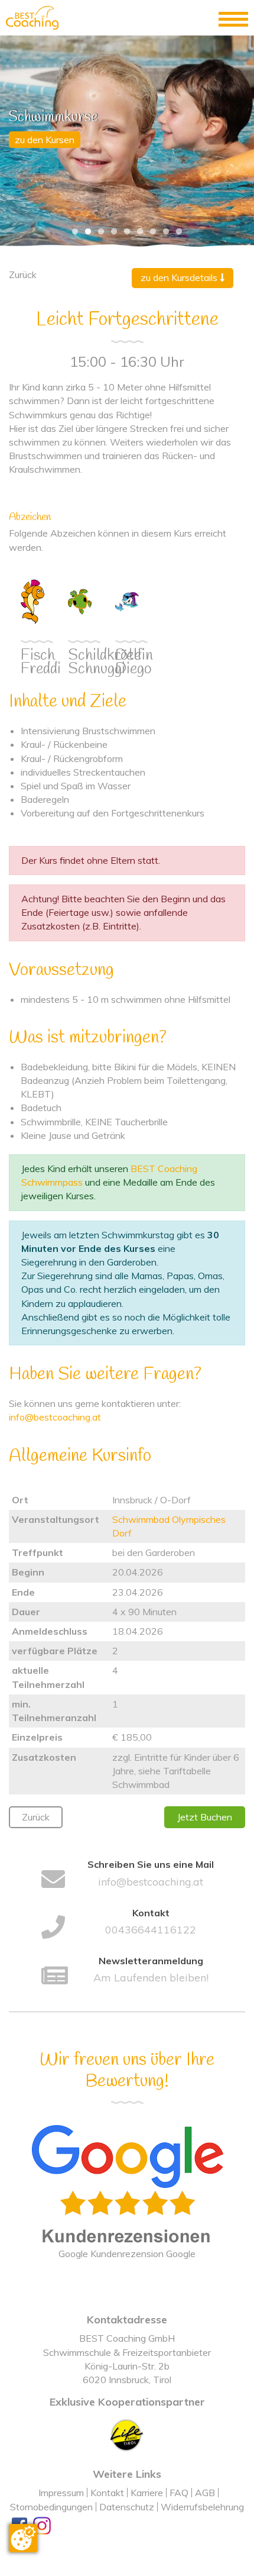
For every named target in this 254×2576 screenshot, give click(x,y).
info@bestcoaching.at (55, 1417)
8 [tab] (166, 232)
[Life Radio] (127, 2434)
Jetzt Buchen (205, 1817)
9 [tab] (179, 232)
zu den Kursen (45, 140)
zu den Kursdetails (180, 277)
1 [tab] (75, 232)
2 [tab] (88, 232)
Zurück (36, 1817)
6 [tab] (140, 232)
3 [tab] (101, 232)
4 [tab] (114, 232)
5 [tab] (127, 232)
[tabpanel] (127, 141)
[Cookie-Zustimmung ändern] (23, 2538)
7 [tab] (153, 232)
